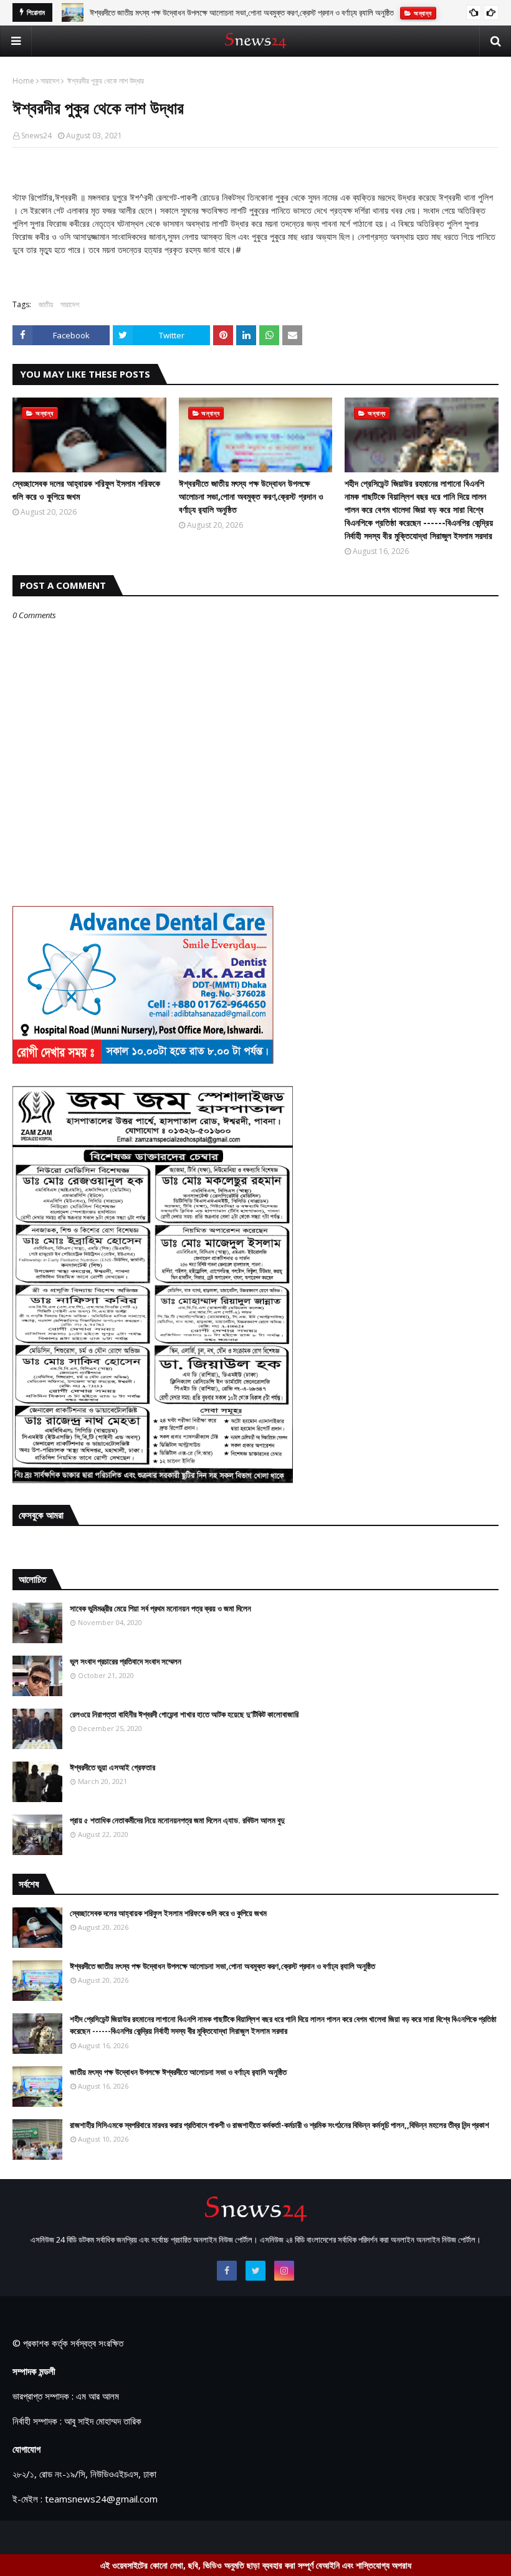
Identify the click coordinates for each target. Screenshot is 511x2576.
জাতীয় (46, 304)
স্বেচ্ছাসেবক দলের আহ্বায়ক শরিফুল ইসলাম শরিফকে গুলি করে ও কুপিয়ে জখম (86, 490)
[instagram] (284, 2271)
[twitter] (255, 2271)
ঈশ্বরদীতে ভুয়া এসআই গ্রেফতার (112, 1767)
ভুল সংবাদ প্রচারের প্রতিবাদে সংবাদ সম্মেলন (126, 1661)
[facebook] (227, 2271)
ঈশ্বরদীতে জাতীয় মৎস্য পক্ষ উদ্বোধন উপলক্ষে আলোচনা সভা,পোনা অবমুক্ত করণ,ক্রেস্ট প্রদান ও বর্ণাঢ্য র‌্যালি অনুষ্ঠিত (251, 496)
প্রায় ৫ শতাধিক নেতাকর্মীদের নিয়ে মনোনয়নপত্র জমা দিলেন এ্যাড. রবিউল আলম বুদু (177, 1820)
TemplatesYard (107, 2537)
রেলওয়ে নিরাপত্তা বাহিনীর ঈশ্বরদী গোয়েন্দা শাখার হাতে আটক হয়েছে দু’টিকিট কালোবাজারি (184, 1714)
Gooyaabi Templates (232, 2537)
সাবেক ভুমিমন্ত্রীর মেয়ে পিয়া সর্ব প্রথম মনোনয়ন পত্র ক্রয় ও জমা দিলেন (160, 1608)
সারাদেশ (50, 81)
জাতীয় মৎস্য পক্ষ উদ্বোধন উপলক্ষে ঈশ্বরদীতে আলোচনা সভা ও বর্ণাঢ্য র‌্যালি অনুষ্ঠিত (178, 2072)
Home (23, 81)
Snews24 (36, 136)
